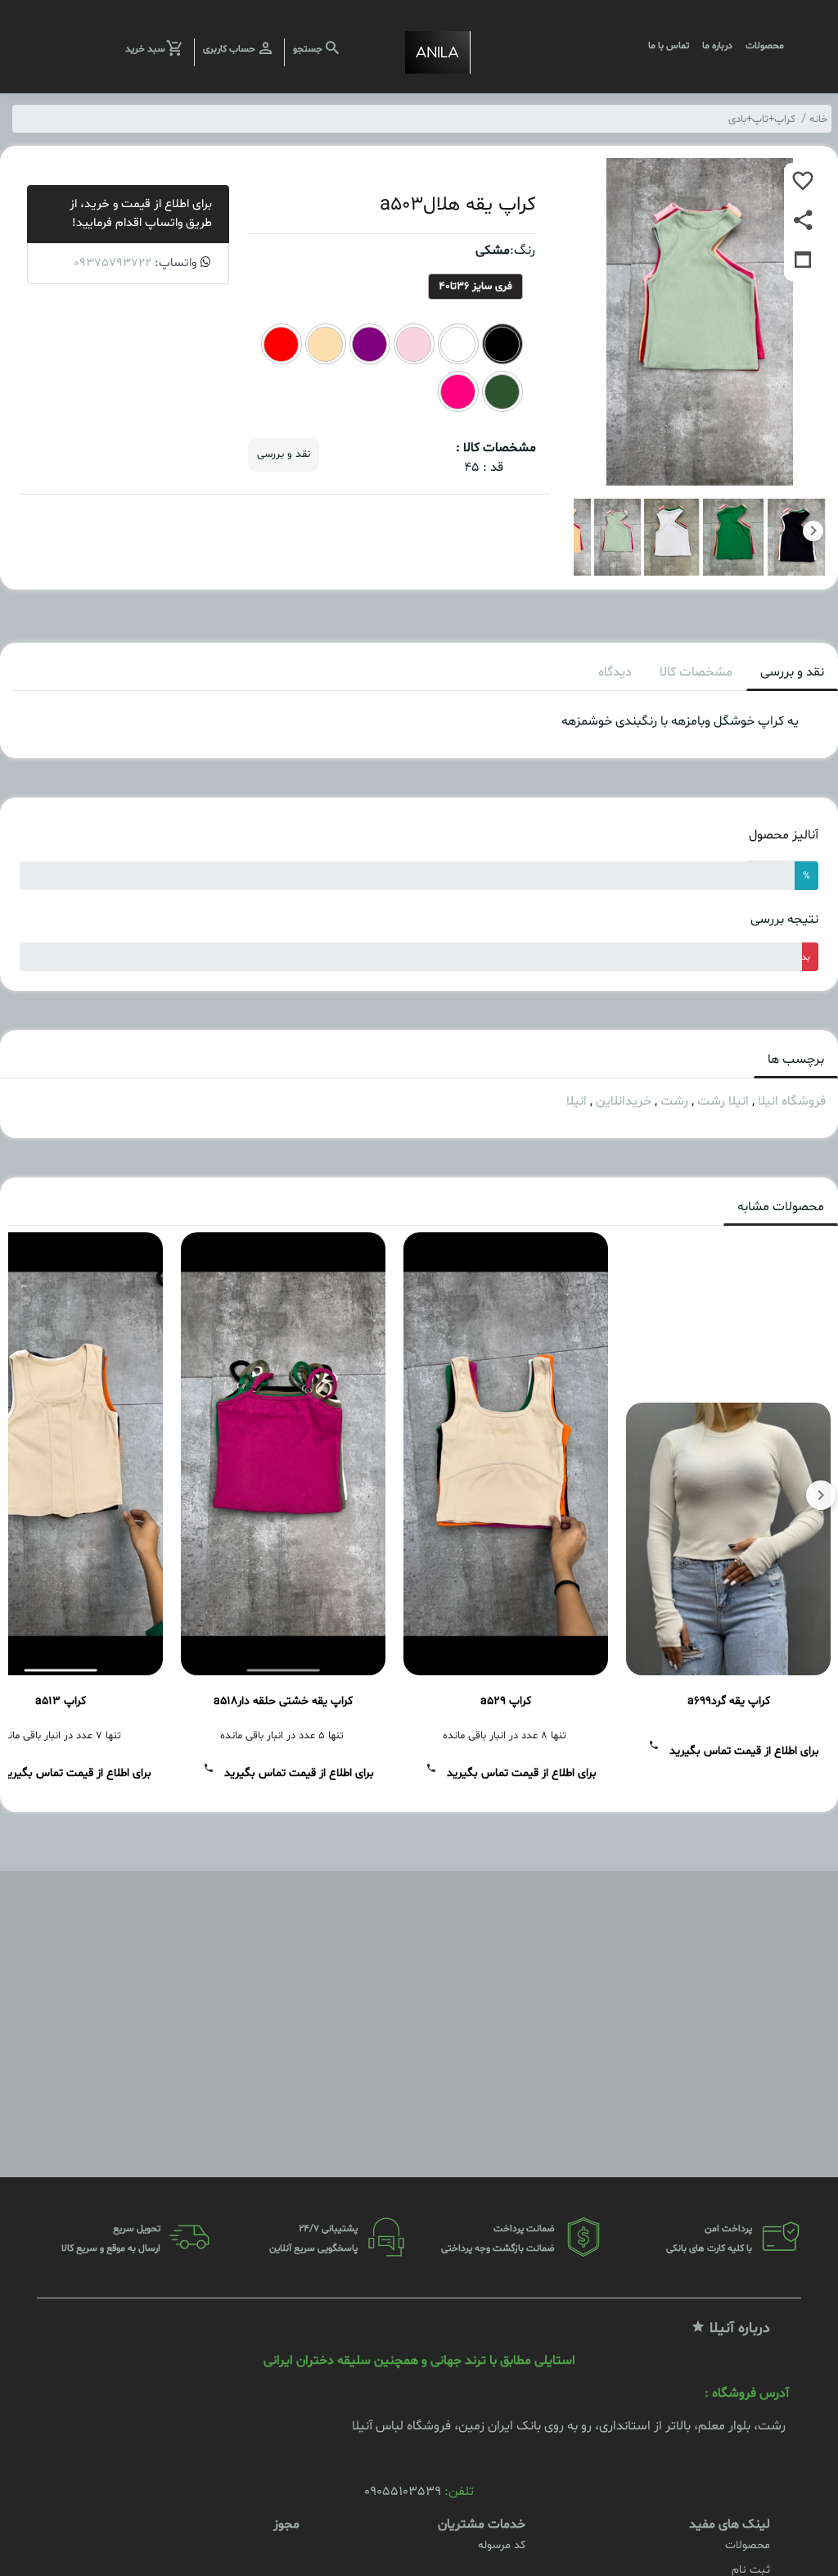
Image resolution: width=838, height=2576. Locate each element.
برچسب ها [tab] (796, 1060)
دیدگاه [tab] (615, 672)
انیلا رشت (723, 1101)
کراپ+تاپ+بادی (762, 120)
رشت (674, 1101)
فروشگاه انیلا (792, 1101)
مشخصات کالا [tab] (696, 672)
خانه (818, 120)
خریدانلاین (624, 1101)
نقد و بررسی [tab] (792, 672)
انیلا (577, 1101)
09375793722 (113, 263)
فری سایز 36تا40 (475, 287)
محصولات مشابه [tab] (781, 1207)
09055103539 (403, 2492)
